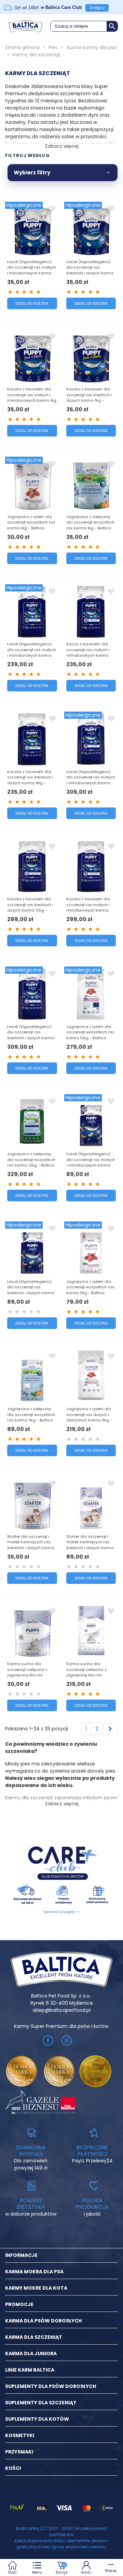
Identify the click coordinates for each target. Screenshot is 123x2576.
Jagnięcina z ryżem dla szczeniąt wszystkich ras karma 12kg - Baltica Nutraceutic (90, 1035)
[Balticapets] (26, 26)
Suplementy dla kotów (37, 2419)
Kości (13, 2468)
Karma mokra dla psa (34, 2272)
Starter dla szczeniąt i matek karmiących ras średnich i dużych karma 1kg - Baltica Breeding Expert (31, 1548)
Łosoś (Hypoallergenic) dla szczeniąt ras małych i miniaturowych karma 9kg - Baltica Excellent (32, 653)
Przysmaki (19, 2452)
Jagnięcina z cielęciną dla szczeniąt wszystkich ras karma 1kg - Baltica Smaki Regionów (90, 525)
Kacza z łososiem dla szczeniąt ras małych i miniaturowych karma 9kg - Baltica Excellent (88, 653)
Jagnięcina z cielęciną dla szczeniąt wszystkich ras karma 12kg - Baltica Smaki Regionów (31, 1162)
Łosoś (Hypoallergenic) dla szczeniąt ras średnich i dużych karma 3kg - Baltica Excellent (31, 1290)
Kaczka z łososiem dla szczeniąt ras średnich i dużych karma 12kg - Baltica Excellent (30, 907)
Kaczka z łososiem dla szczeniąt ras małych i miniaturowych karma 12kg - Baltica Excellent (88, 907)
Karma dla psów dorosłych (43, 2321)
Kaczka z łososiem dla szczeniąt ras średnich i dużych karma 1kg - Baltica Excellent (89, 398)
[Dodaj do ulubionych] (52, 209)
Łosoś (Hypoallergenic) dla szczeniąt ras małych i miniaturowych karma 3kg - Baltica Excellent (91, 1162)
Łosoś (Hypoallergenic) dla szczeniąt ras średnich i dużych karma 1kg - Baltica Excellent (90, 270)
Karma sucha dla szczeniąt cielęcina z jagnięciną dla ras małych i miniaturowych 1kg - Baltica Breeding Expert (30, 1678)
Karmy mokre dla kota (36, 2288)
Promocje (19, 2304)
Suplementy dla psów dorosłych (51, 2386)
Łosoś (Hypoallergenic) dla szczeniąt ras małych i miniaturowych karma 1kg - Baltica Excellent (32, 270)
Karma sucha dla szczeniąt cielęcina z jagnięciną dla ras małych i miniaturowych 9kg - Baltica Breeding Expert (89, 1678)
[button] (84, 26)
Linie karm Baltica (30, 2370)
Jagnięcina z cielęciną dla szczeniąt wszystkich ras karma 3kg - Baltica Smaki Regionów (31, 1417)
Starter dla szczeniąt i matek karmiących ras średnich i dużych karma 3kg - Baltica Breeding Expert (90, 1548)
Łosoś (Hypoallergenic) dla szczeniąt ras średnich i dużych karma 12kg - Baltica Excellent (31, 1035)
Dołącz (97, 8)
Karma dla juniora (31, 2353)
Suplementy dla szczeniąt (41, 2403)
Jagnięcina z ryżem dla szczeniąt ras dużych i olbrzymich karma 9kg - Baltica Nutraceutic (89, 1417)
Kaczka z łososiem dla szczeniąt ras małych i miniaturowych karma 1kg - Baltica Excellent (32, 398)
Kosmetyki (20, 2435)
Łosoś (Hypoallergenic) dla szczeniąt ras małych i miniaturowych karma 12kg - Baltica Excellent (91, 780)
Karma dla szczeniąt (34, 2337)
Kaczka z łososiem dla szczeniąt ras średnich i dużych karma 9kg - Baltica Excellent (30, 780)
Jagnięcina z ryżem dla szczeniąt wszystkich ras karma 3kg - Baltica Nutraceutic (90, 1290)
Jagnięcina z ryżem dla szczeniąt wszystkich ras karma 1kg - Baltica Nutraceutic (31, 525)
